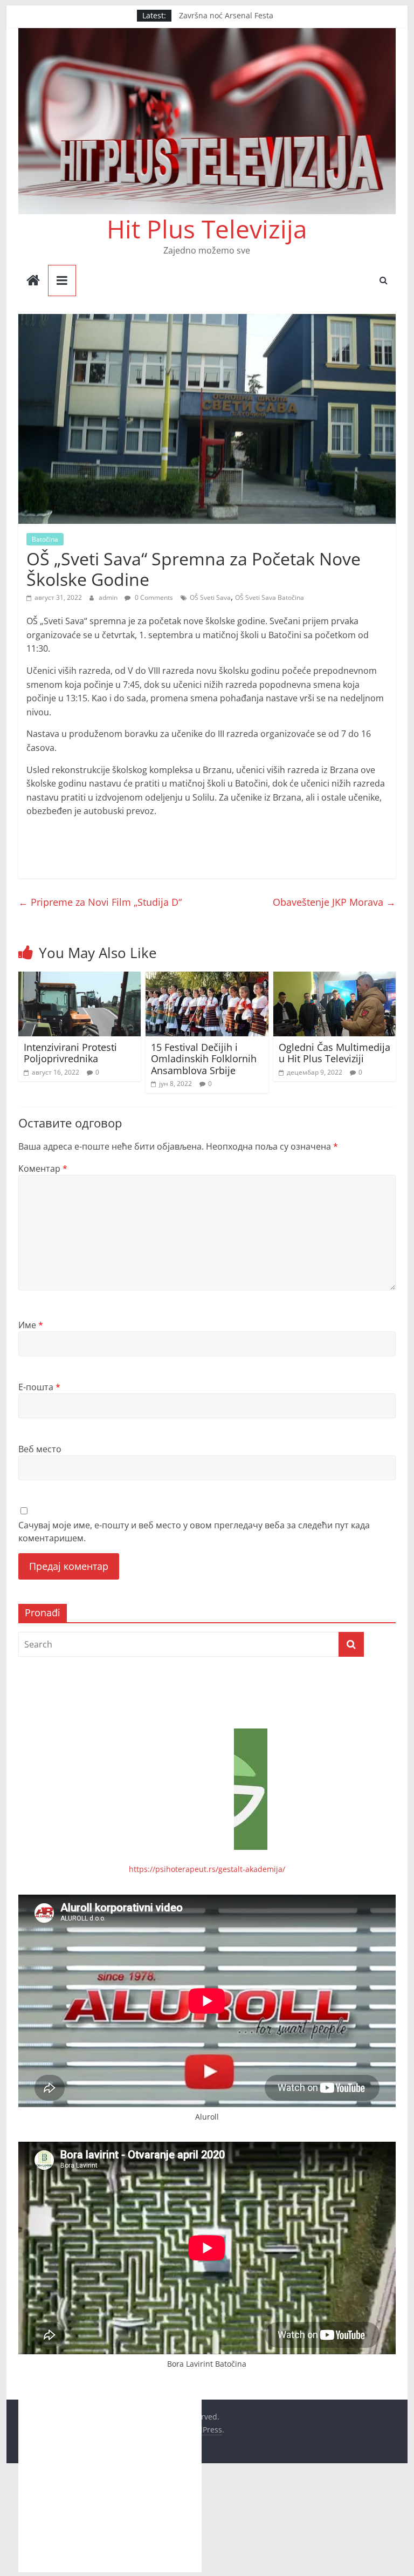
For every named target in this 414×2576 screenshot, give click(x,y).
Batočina (45, 539)
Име (31, 1325)
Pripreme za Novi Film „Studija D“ (100, 902)
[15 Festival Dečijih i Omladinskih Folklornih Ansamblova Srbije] (207, 978)
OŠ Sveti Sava (210, 597)
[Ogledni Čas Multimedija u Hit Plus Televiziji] (335, 978)
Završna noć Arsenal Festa (226, 15)
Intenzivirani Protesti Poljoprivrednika (70, 1053)
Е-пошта (39, 1387)
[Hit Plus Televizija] (33, 281)
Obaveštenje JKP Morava (334, 902)
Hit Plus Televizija (207, 229)
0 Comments (153, 597)
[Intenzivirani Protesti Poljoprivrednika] (80, 978)
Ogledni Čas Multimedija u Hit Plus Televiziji (334, 1053)
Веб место (40, 1449)
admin (109, 597)
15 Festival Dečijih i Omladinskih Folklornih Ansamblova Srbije (204, 1059)
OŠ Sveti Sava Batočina (270, 597)
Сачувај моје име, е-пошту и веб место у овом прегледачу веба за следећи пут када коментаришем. (194, 1532)
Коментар (43, 1169)
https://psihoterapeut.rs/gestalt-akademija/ (207, 1869)
